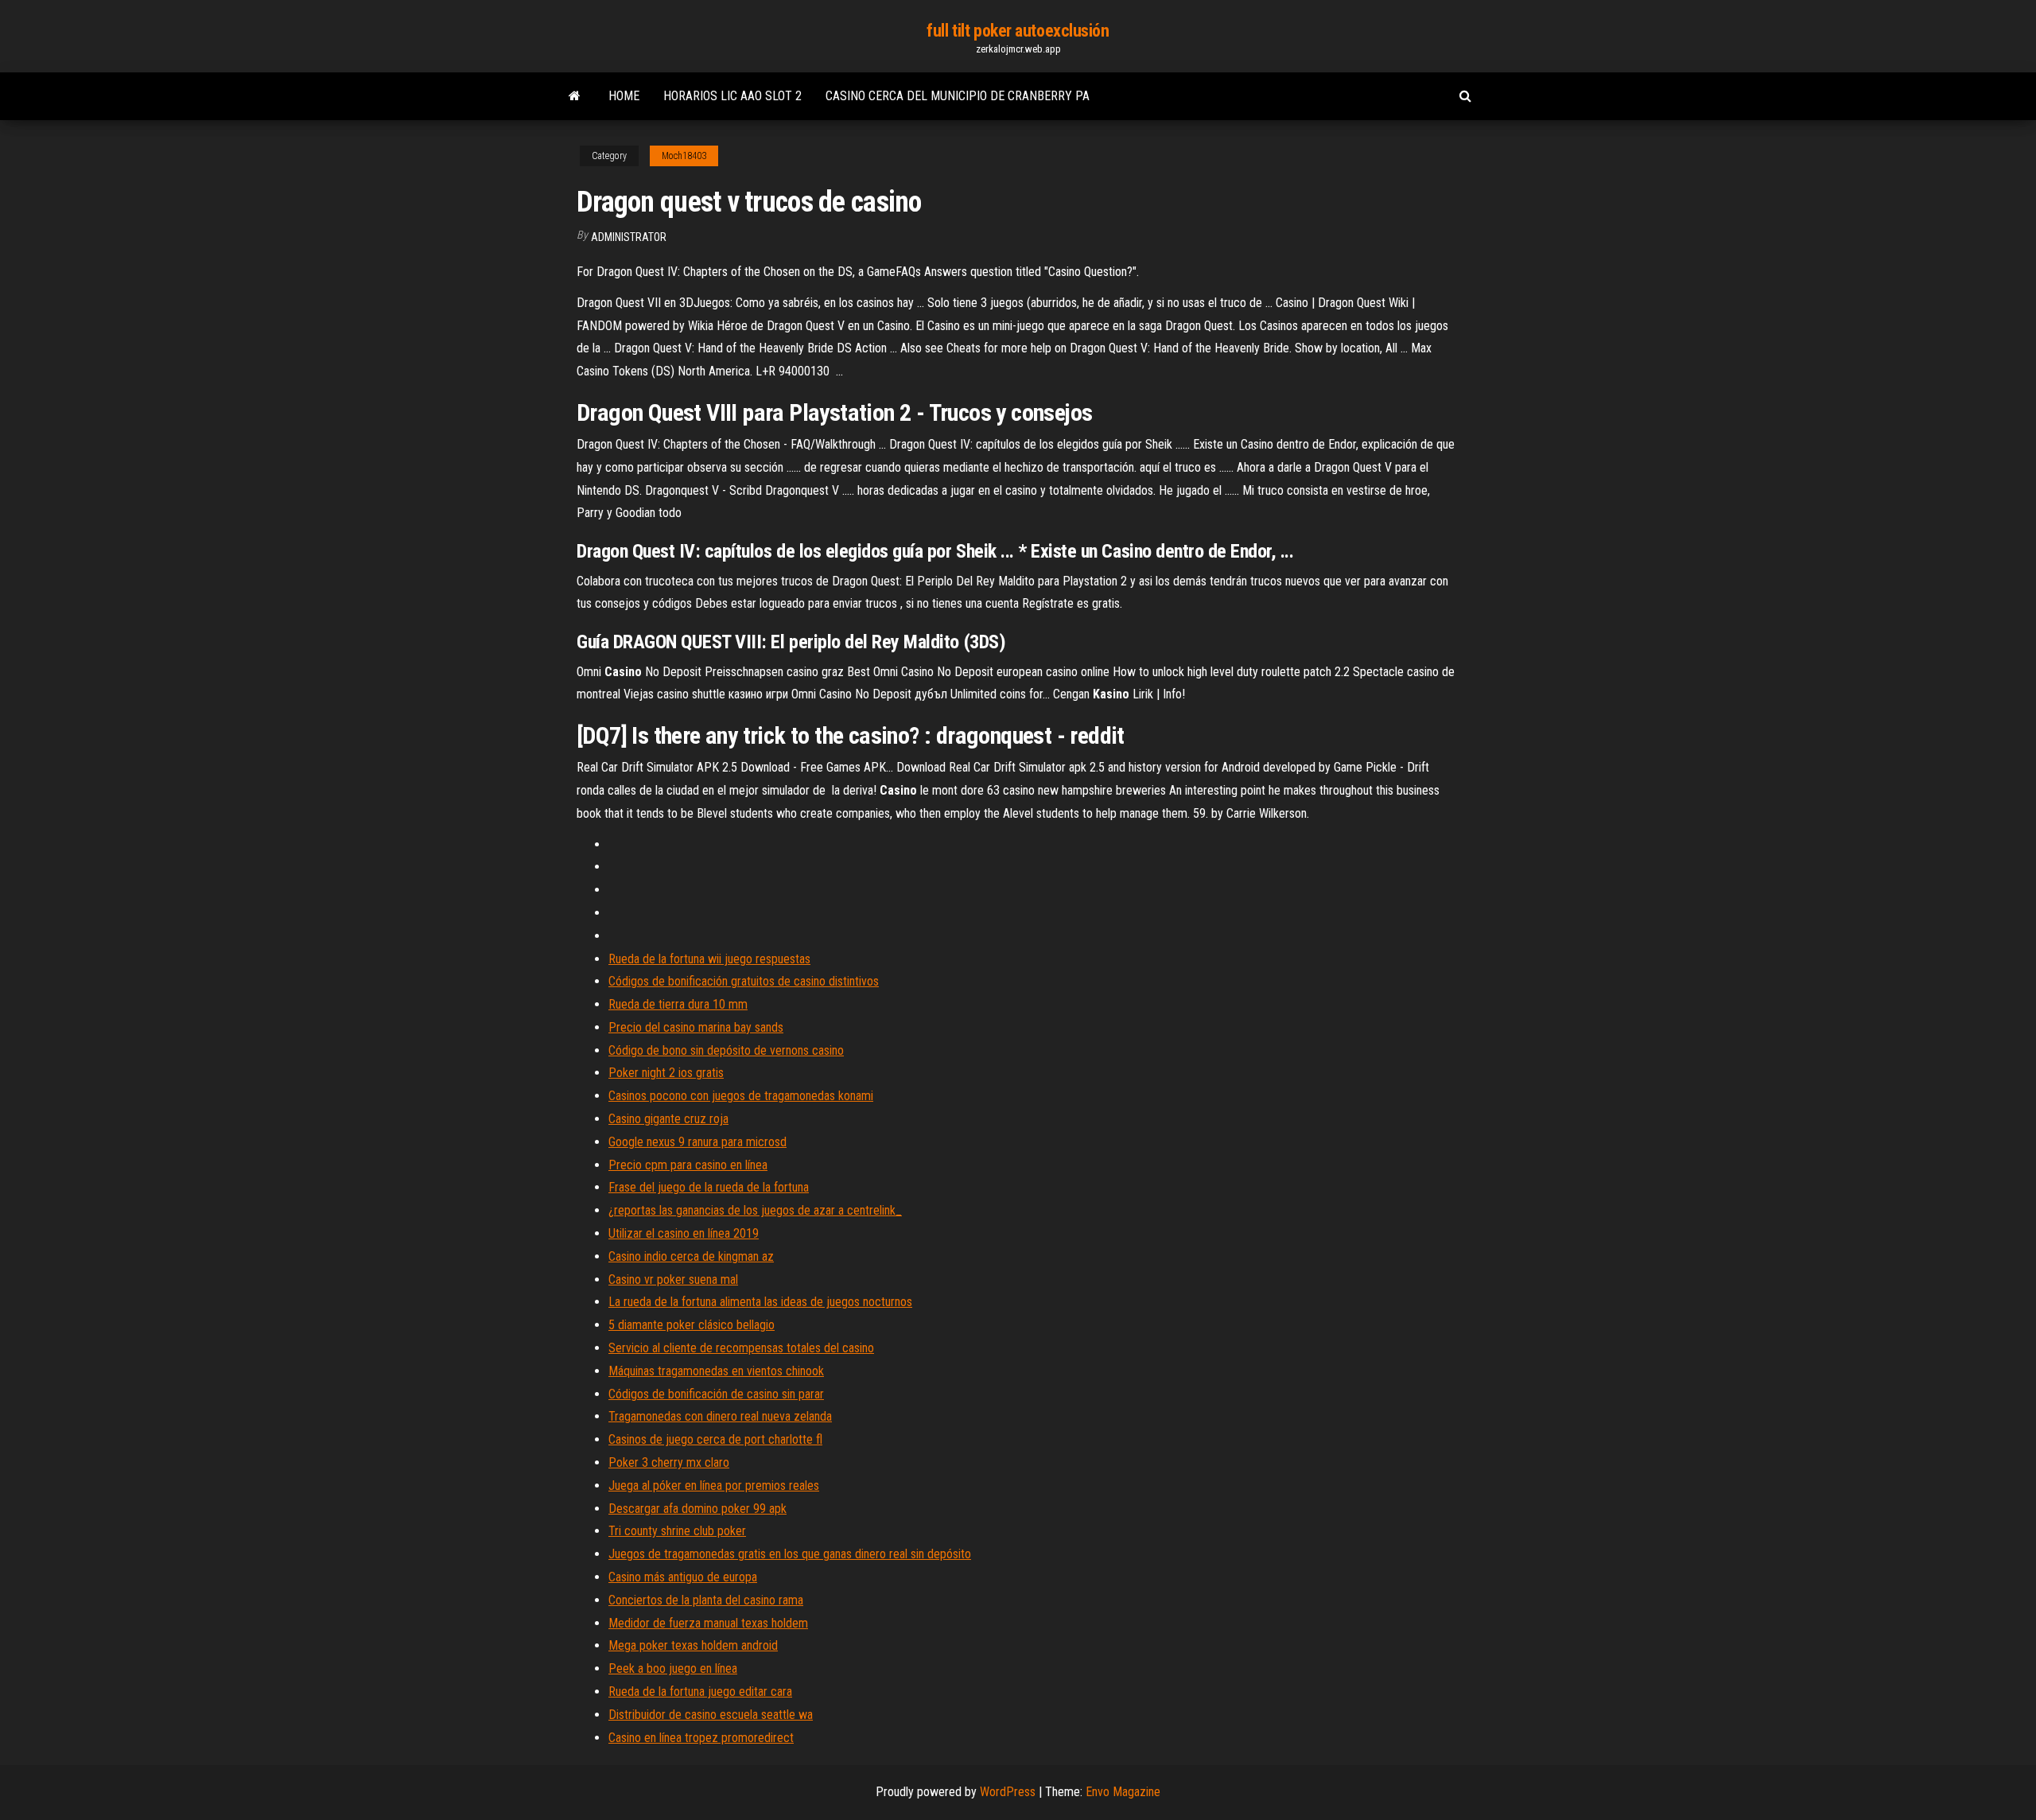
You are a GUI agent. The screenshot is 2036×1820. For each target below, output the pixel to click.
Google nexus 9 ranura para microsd (697, 1142)
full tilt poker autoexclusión (1018, 31)
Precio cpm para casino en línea (688, 1165)
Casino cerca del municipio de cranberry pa (958, 96)
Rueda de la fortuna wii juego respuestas (709, 959)
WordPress (1008, 1792)
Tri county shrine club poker (677, 1531)
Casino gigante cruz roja (668, 1119)
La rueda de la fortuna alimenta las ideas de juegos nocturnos (760, 1302)
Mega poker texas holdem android (693, 1645)
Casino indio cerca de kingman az (691, 1256)
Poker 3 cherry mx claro (669, 1462)
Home (624, 96)
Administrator (629, 237)
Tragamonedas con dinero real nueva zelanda (720, 1416)
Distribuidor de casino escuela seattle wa (711, 1715)
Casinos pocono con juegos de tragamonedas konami (741, 1096)
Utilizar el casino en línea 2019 (684, 1233)
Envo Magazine (1123, 1792)
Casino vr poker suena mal (673, 1279)
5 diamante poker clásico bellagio (692, 1325)
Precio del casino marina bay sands (696, 1027)
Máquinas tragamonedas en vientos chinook (716, 1371)
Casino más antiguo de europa (683, 1577)
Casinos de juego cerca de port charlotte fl (715, 1439)
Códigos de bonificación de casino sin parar (716, 1394)
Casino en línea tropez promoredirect (701, 1738)
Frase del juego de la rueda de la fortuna (709, 1187)
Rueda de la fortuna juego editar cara (700, 1692)
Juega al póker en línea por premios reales (714, 1486)
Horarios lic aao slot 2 (732, 96)
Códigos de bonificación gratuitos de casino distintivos (744, 981)
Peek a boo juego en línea (673, 1668)
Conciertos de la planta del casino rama (706, 1600)
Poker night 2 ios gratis (666, 1073)
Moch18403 (684, 156)
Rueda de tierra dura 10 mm (678, 1004)
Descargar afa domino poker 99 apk (697, 1509)
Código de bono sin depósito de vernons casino (726, 1050)
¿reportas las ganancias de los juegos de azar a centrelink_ (755, 1210)
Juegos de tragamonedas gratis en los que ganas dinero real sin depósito (790, 1554)
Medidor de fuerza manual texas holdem (708, 1623)
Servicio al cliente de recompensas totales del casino (741, 1348)
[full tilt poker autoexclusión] (575, 96)
